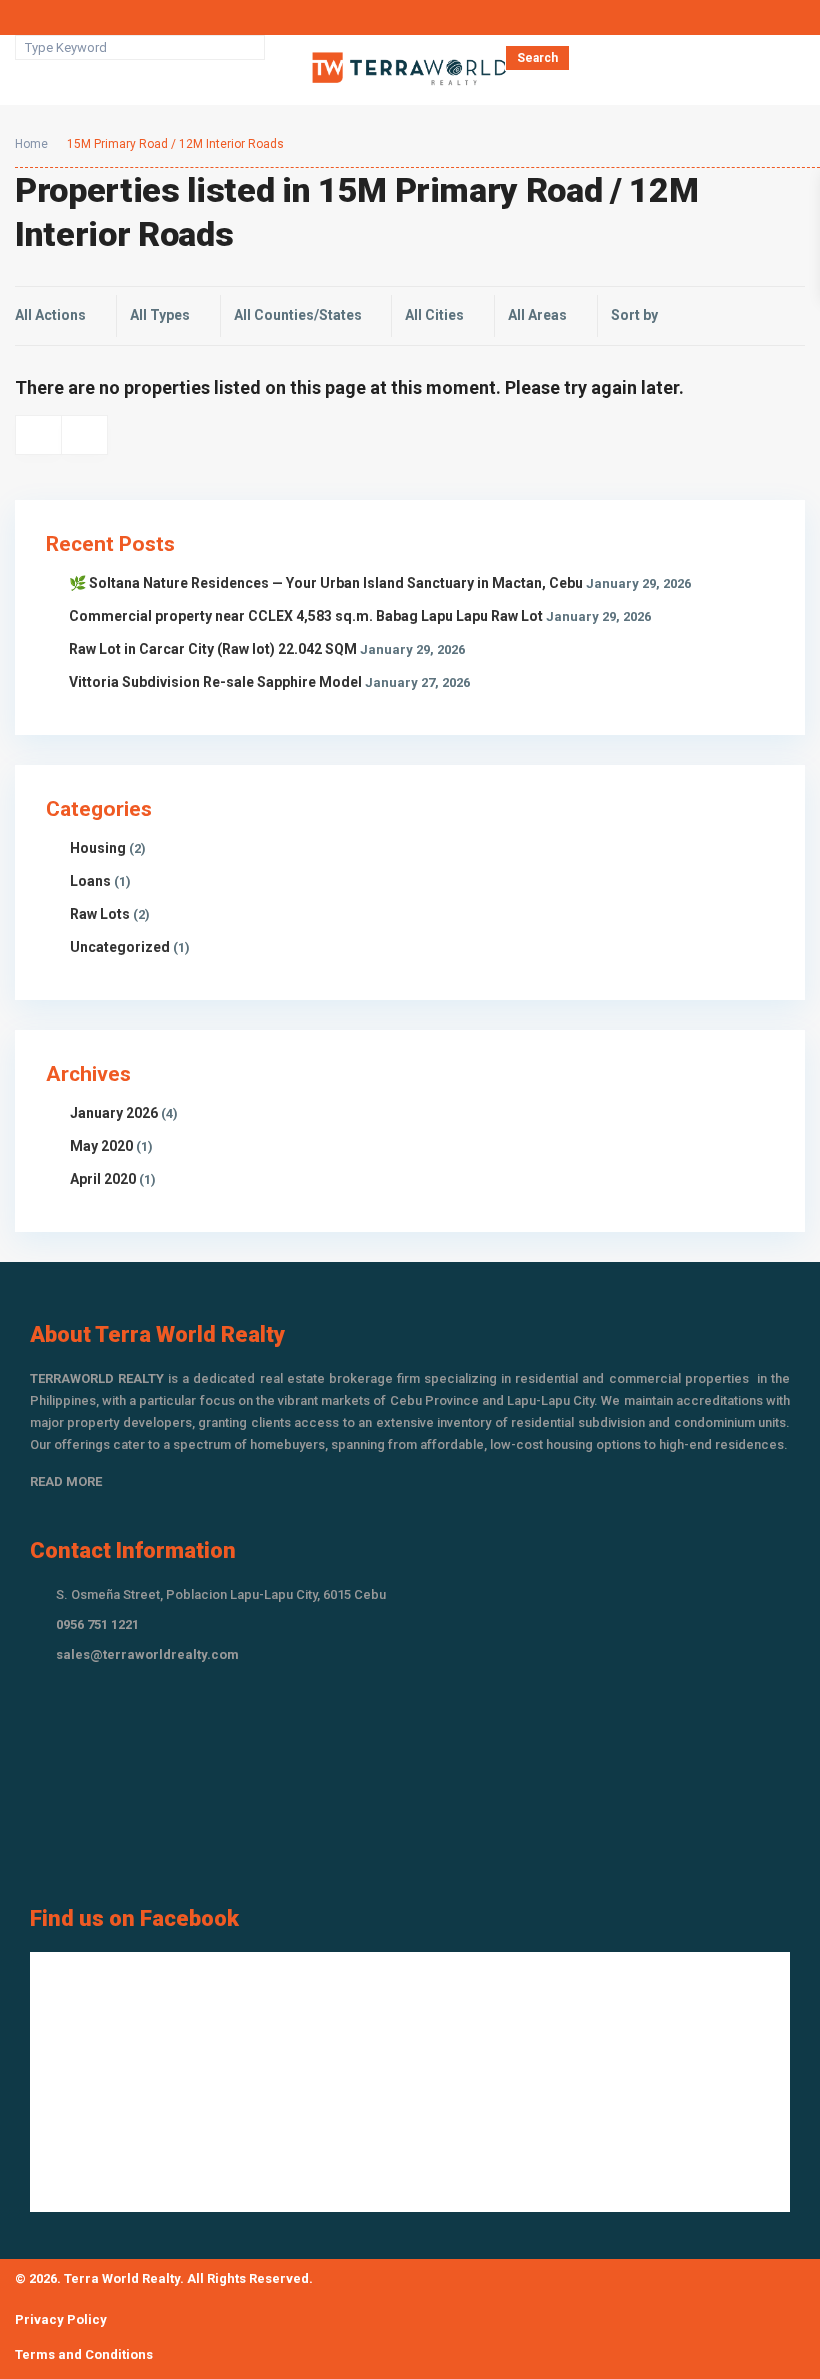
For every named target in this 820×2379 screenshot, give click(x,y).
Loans (90, 881)
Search (537, 58)
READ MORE (66, 1481)
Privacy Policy (61, 2319)
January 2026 (114, 1113)
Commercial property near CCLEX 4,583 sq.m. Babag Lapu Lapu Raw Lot (306, 616)
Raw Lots (100, 914)
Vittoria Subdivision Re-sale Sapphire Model (215, 682)
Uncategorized (120, 947)
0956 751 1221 (97, 1624)
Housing (98, 848)
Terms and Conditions (84, 2354)
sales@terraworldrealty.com (147, 1654)
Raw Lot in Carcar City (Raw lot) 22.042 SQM (213, 649)
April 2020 (103, 1179)
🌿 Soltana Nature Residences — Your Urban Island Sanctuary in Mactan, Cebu (326, 583)
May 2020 (101, 1146)
